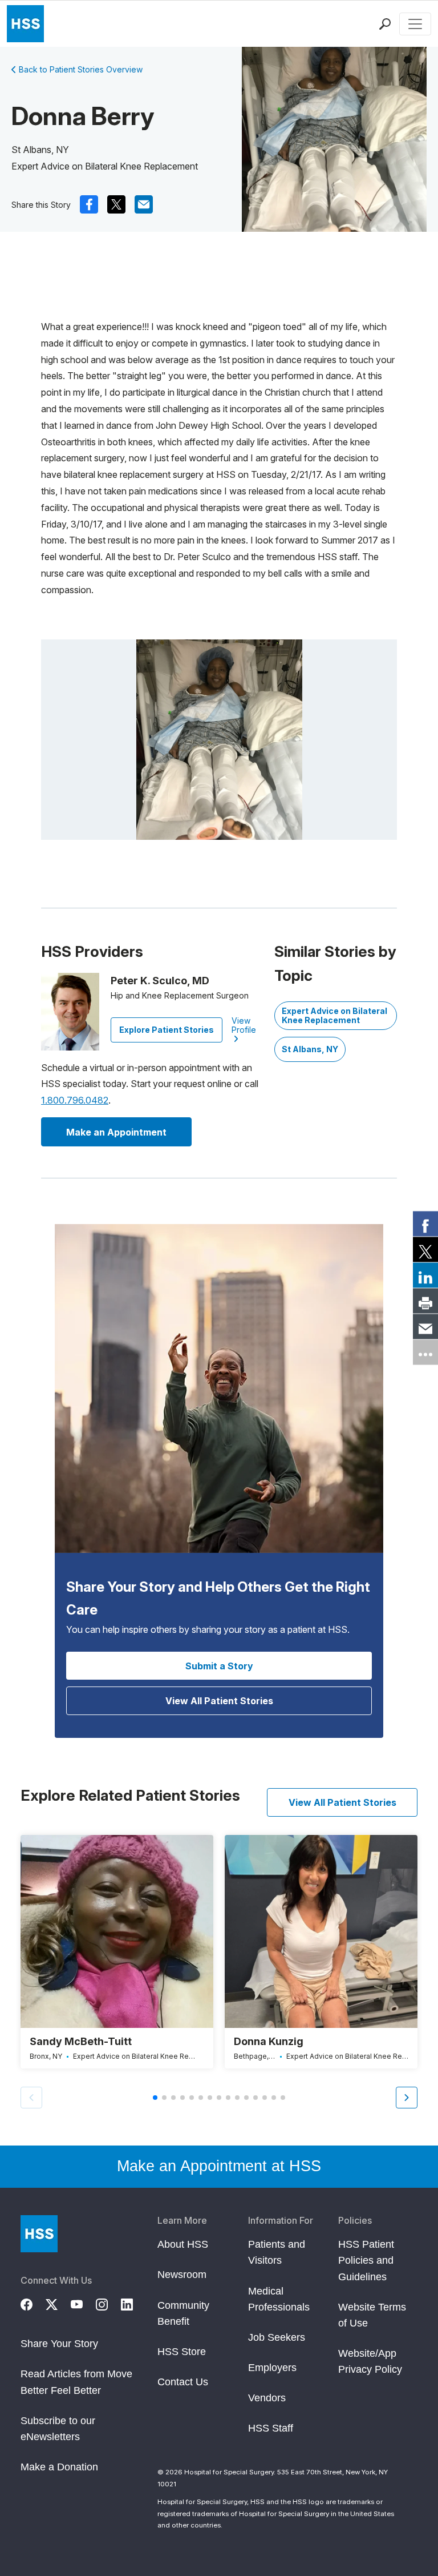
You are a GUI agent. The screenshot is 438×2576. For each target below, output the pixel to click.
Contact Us (183, 2382)
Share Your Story (59, 2344)
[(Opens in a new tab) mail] (144, 204)
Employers (272, 2368)
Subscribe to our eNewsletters (58, 2429)
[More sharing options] (425, 1353)
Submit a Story (219, 1666)
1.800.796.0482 (75, 1100)
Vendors (267, 2398)
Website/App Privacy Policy (370, 2361)
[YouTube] (83, 2303)
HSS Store (182, 2352)
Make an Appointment (116, 1132)
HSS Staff (271, 2428)
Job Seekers (277, 2337)
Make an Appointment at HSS (219, 2166)
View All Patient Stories (219, 1701)
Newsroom (182, 2275)
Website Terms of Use (372, 2315)
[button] (407, 2098)
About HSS (183, 2244)
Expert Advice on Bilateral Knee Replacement (334, 1015)
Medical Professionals (279, 2299)
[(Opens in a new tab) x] (116, 204)
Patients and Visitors (277, 2252)
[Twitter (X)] (58, 2303)
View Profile (244, 1025)
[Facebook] (33, 2303)
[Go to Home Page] (39, 2234)
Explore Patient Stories (167, 1030)
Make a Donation (59, 2467)
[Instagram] (108, 2303)
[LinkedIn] (133, 2303)
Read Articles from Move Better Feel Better (76, 2382)
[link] (425, 1224)
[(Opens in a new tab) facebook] (89, 204)
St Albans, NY (310, 1049)
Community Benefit (183, 2313)
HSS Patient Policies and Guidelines (366, 2260)
